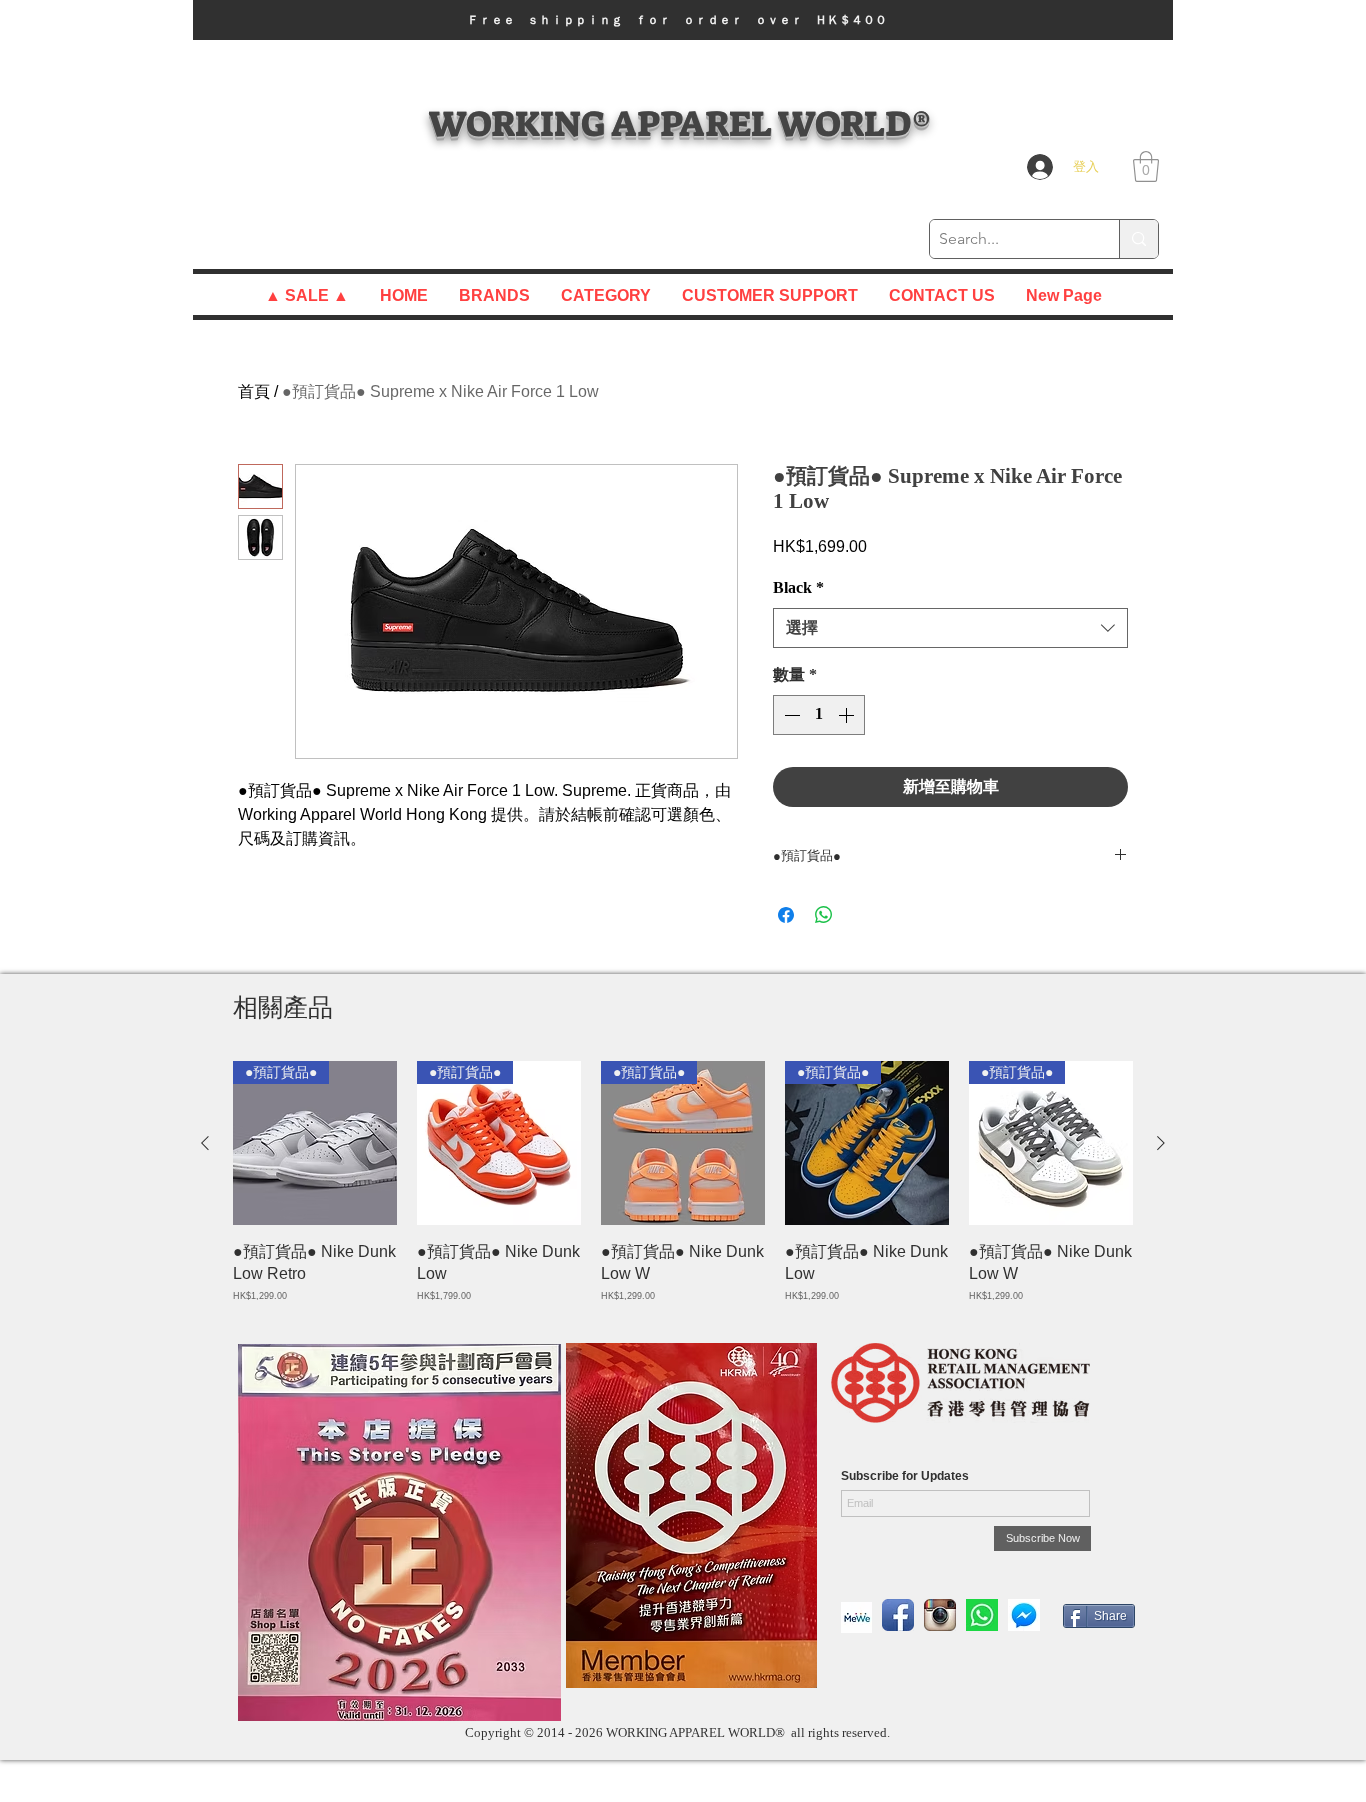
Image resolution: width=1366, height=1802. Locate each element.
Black (798, 587)
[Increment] (848, 715)
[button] (683, 20)
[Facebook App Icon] (898, 1615)
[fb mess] (1024, 1615)
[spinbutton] (819, 715)
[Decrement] (790, 715)
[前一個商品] (205, 1143)
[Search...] (1138, 239)
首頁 (254, 391)
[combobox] (950, 628)
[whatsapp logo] (982, 1615)
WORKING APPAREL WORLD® (679, 123)
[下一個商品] (1161, 1143)
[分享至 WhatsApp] (824, 915)
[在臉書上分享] (786, 915)
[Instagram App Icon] (940, 1615)
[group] (683, 1182)
